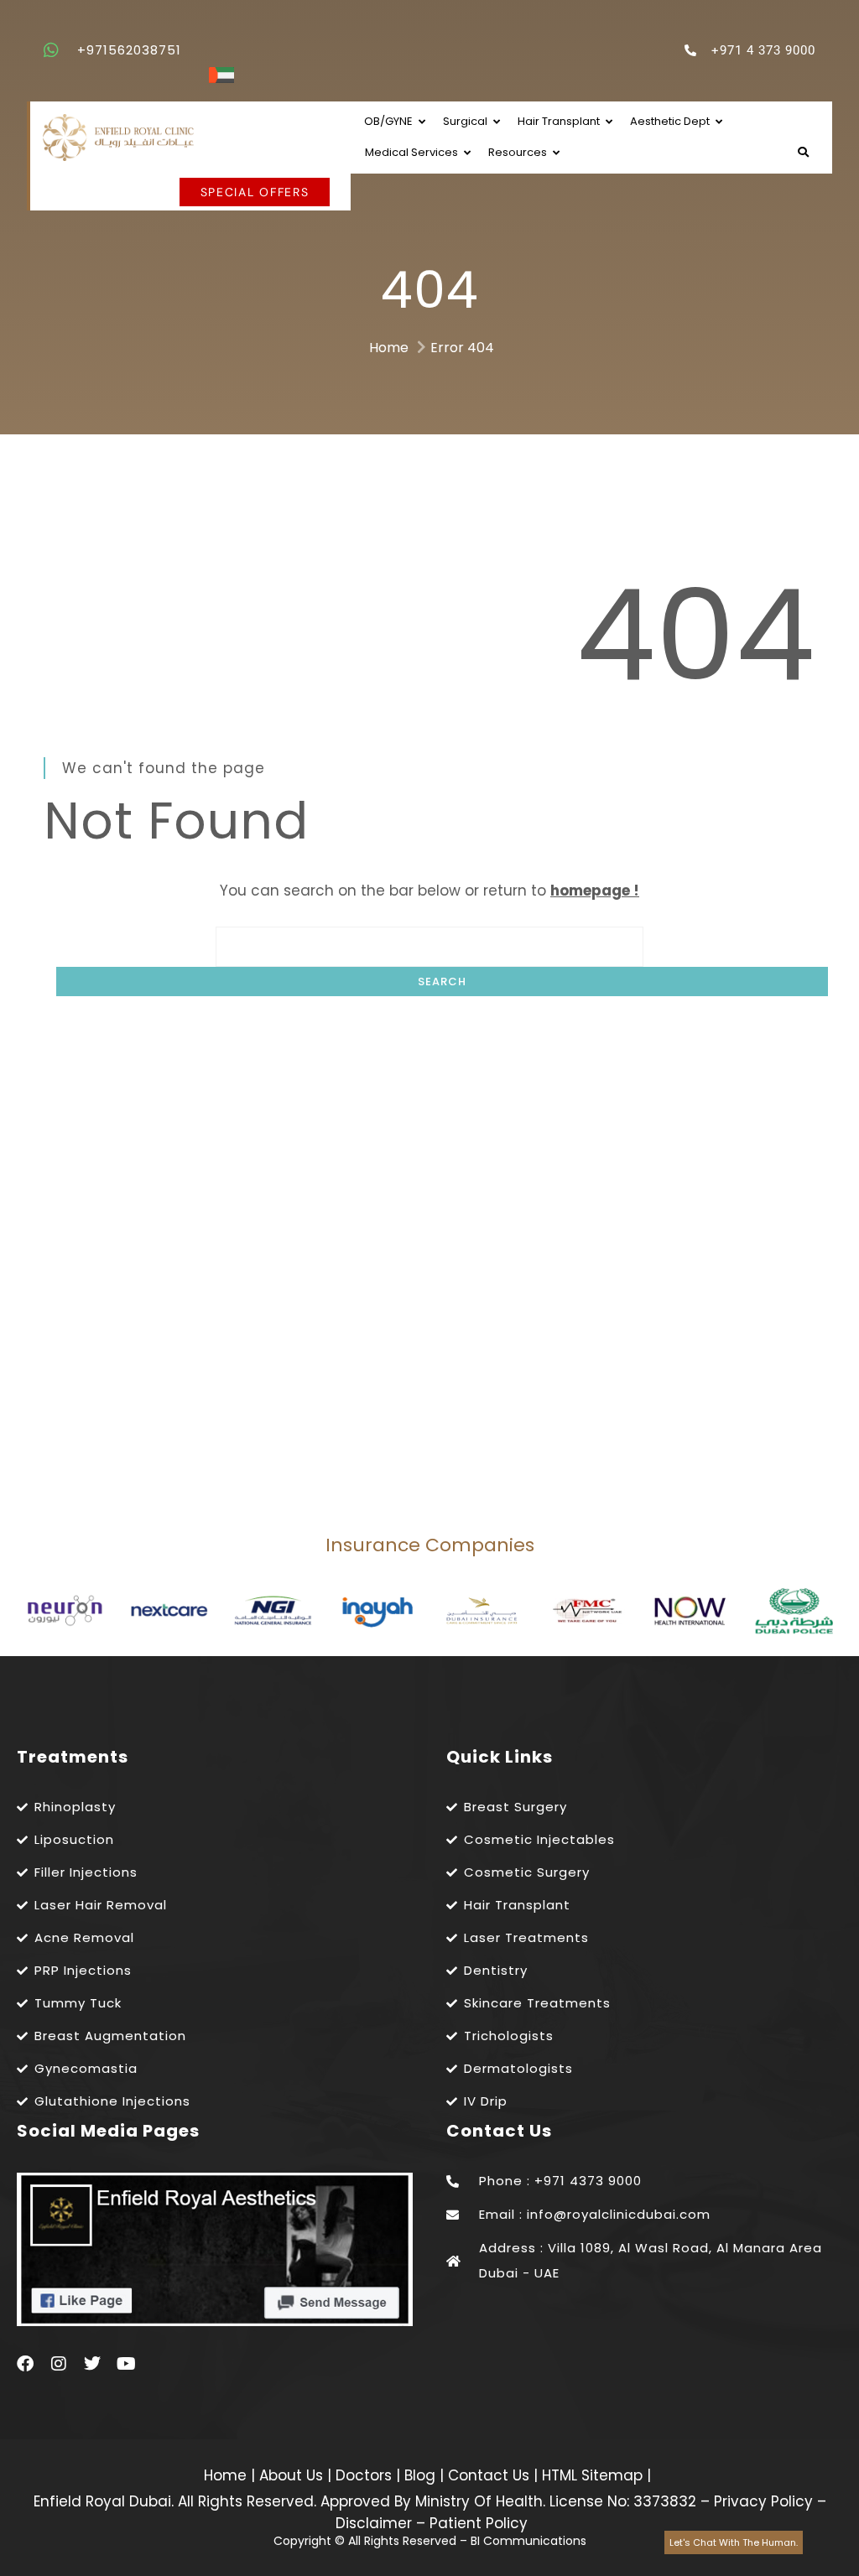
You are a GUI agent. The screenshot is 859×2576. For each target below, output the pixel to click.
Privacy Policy (763, 2501)
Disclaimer (374, 2523)
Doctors (366, 2475)
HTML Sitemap (590, 2475)
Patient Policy (479, 2523)
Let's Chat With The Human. (734, 2542)
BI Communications (528, 2541)
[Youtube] (126, 2364)
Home (389, 348)
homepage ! (595, 891)
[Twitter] (92, 2364)
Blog (422, 2475)
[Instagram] (59, 2364)
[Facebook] (25, 2364)
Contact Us (491, 2475)
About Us (293, 2475)
